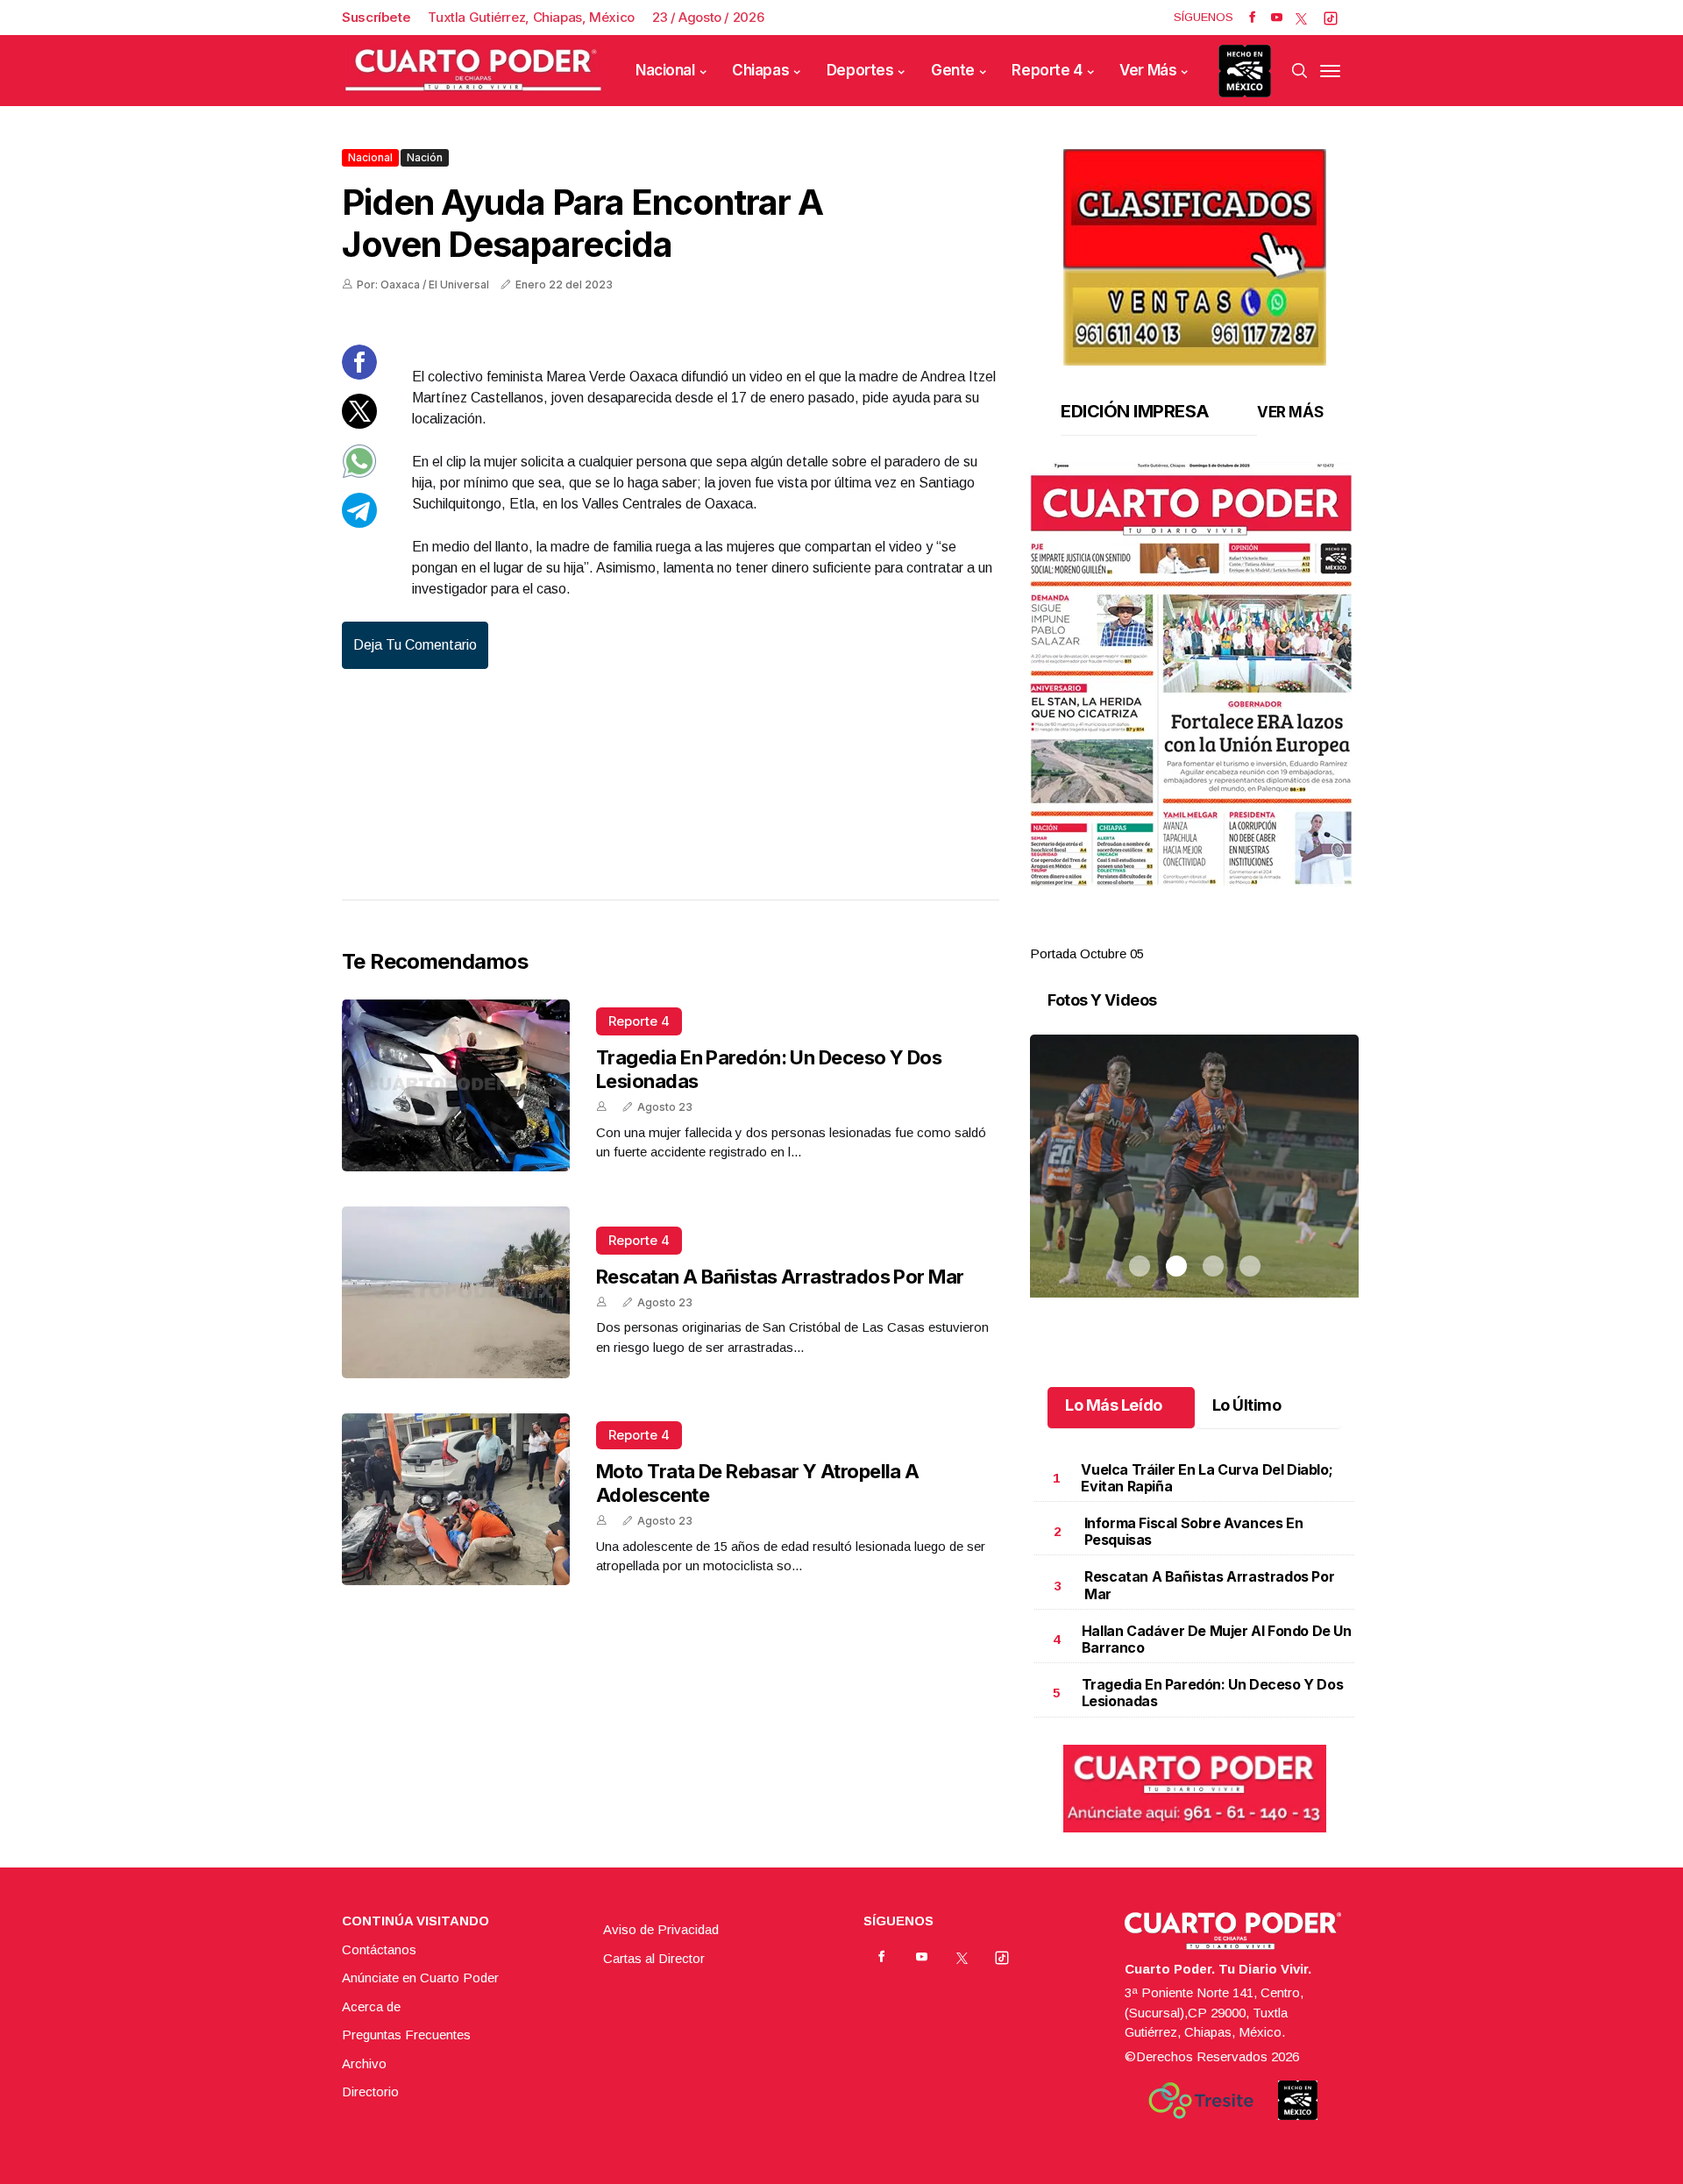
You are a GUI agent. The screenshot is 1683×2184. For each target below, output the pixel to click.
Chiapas (760, 70)
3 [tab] (1213, 933)
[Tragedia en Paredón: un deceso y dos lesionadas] (456, 1085)
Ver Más (1148, 70)
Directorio (370, 2092)
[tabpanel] (1194, 713)
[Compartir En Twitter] (359, 424)
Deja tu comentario (415, 645)
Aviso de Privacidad (661, 1929)
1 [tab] (1140, 933)
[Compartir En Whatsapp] (359, 474)
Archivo (364, 2063)
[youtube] (1277, 18)
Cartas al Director (654, 1958)
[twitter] (1301, 18)
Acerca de (371, 2006)
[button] (1194, 674)
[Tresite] (1201, 2101)
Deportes (860, 70)
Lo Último (1247, 1405)
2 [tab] (1176, 933)
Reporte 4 (1047, 70)
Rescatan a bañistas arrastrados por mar (780, 1277)
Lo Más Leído (1114, 1405)
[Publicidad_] (1195, 251)
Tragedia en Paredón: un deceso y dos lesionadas (1213, 1693)
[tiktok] (1331, 18)
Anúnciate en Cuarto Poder (420, 1978)
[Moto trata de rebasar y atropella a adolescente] (456, 1499)
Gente (953, 70)
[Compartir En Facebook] (359, 375)
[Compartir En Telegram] (359, 523)
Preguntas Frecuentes (406, 2035)
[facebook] (1252, 18)
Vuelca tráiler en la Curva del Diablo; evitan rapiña (1207, 1478)
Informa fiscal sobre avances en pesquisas (1194, 1531)
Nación (425, 157)
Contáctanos (379, 1949)
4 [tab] (1250, 933)
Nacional (665, 70)
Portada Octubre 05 (1087, 953)
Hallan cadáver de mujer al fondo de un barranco (1217, 1639)
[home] (473, 71)
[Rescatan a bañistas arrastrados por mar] (456, 1292)
